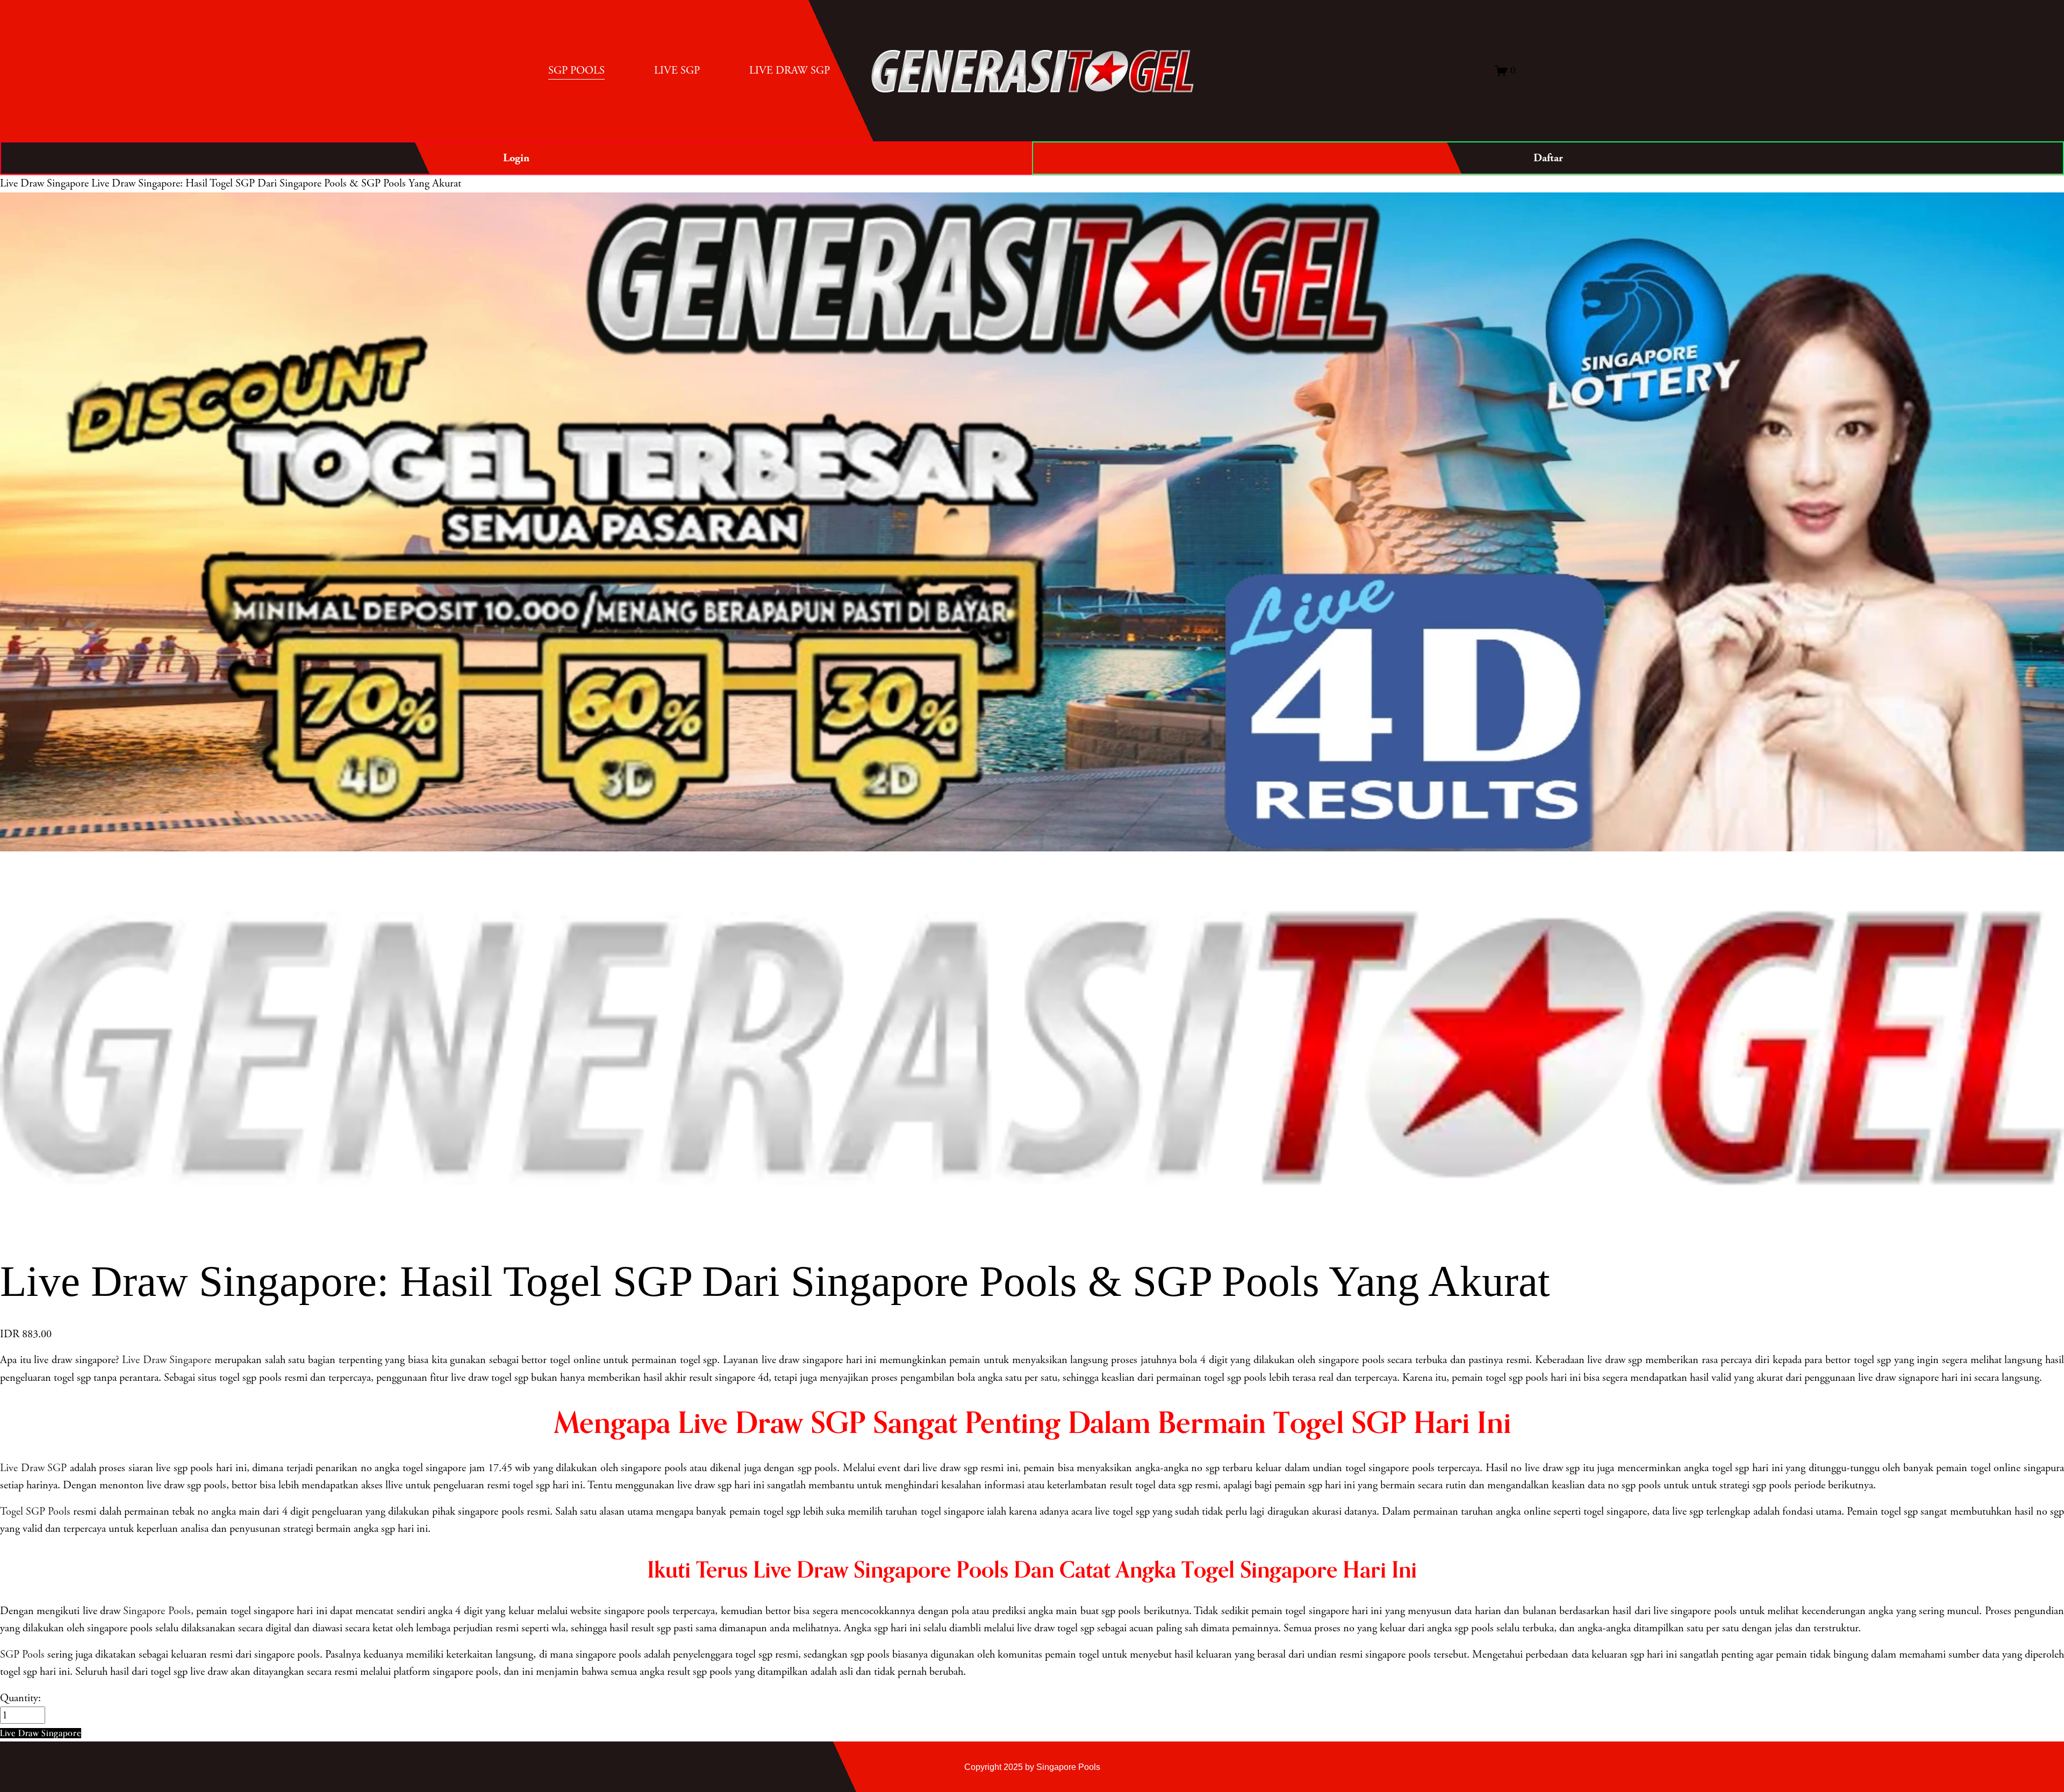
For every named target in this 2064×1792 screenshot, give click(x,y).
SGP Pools (22, 1654)
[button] (41, 1733)
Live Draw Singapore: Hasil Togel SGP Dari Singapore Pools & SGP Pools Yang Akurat (276, 183)
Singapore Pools (157, 1611)
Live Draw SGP (33, 1468)
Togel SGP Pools (35, 1511)
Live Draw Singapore (44, 183)
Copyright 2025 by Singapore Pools (1032, 1767)
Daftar (1548, 158)
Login (516, 158)
